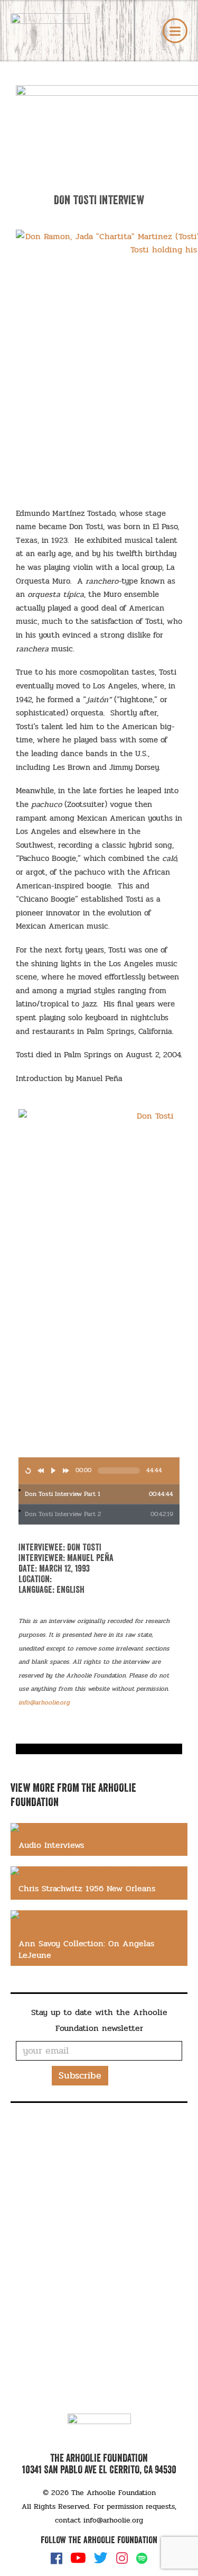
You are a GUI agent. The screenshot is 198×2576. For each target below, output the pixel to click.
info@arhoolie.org (113, 2520)
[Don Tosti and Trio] (99, 1747)
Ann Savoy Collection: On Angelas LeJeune (86, 1949)
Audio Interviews (51, 1845)
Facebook (56, 2558)
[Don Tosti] (99, 1751)
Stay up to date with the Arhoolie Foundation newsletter (99, 2020)
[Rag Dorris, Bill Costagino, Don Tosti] (99, 1745)
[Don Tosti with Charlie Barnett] (99, 1753)
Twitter (101, 2558)
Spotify (142, 2558)
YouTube (78, 2558)
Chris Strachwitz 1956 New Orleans (87, 1888)
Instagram (122, 2558)
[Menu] (175, 31)
